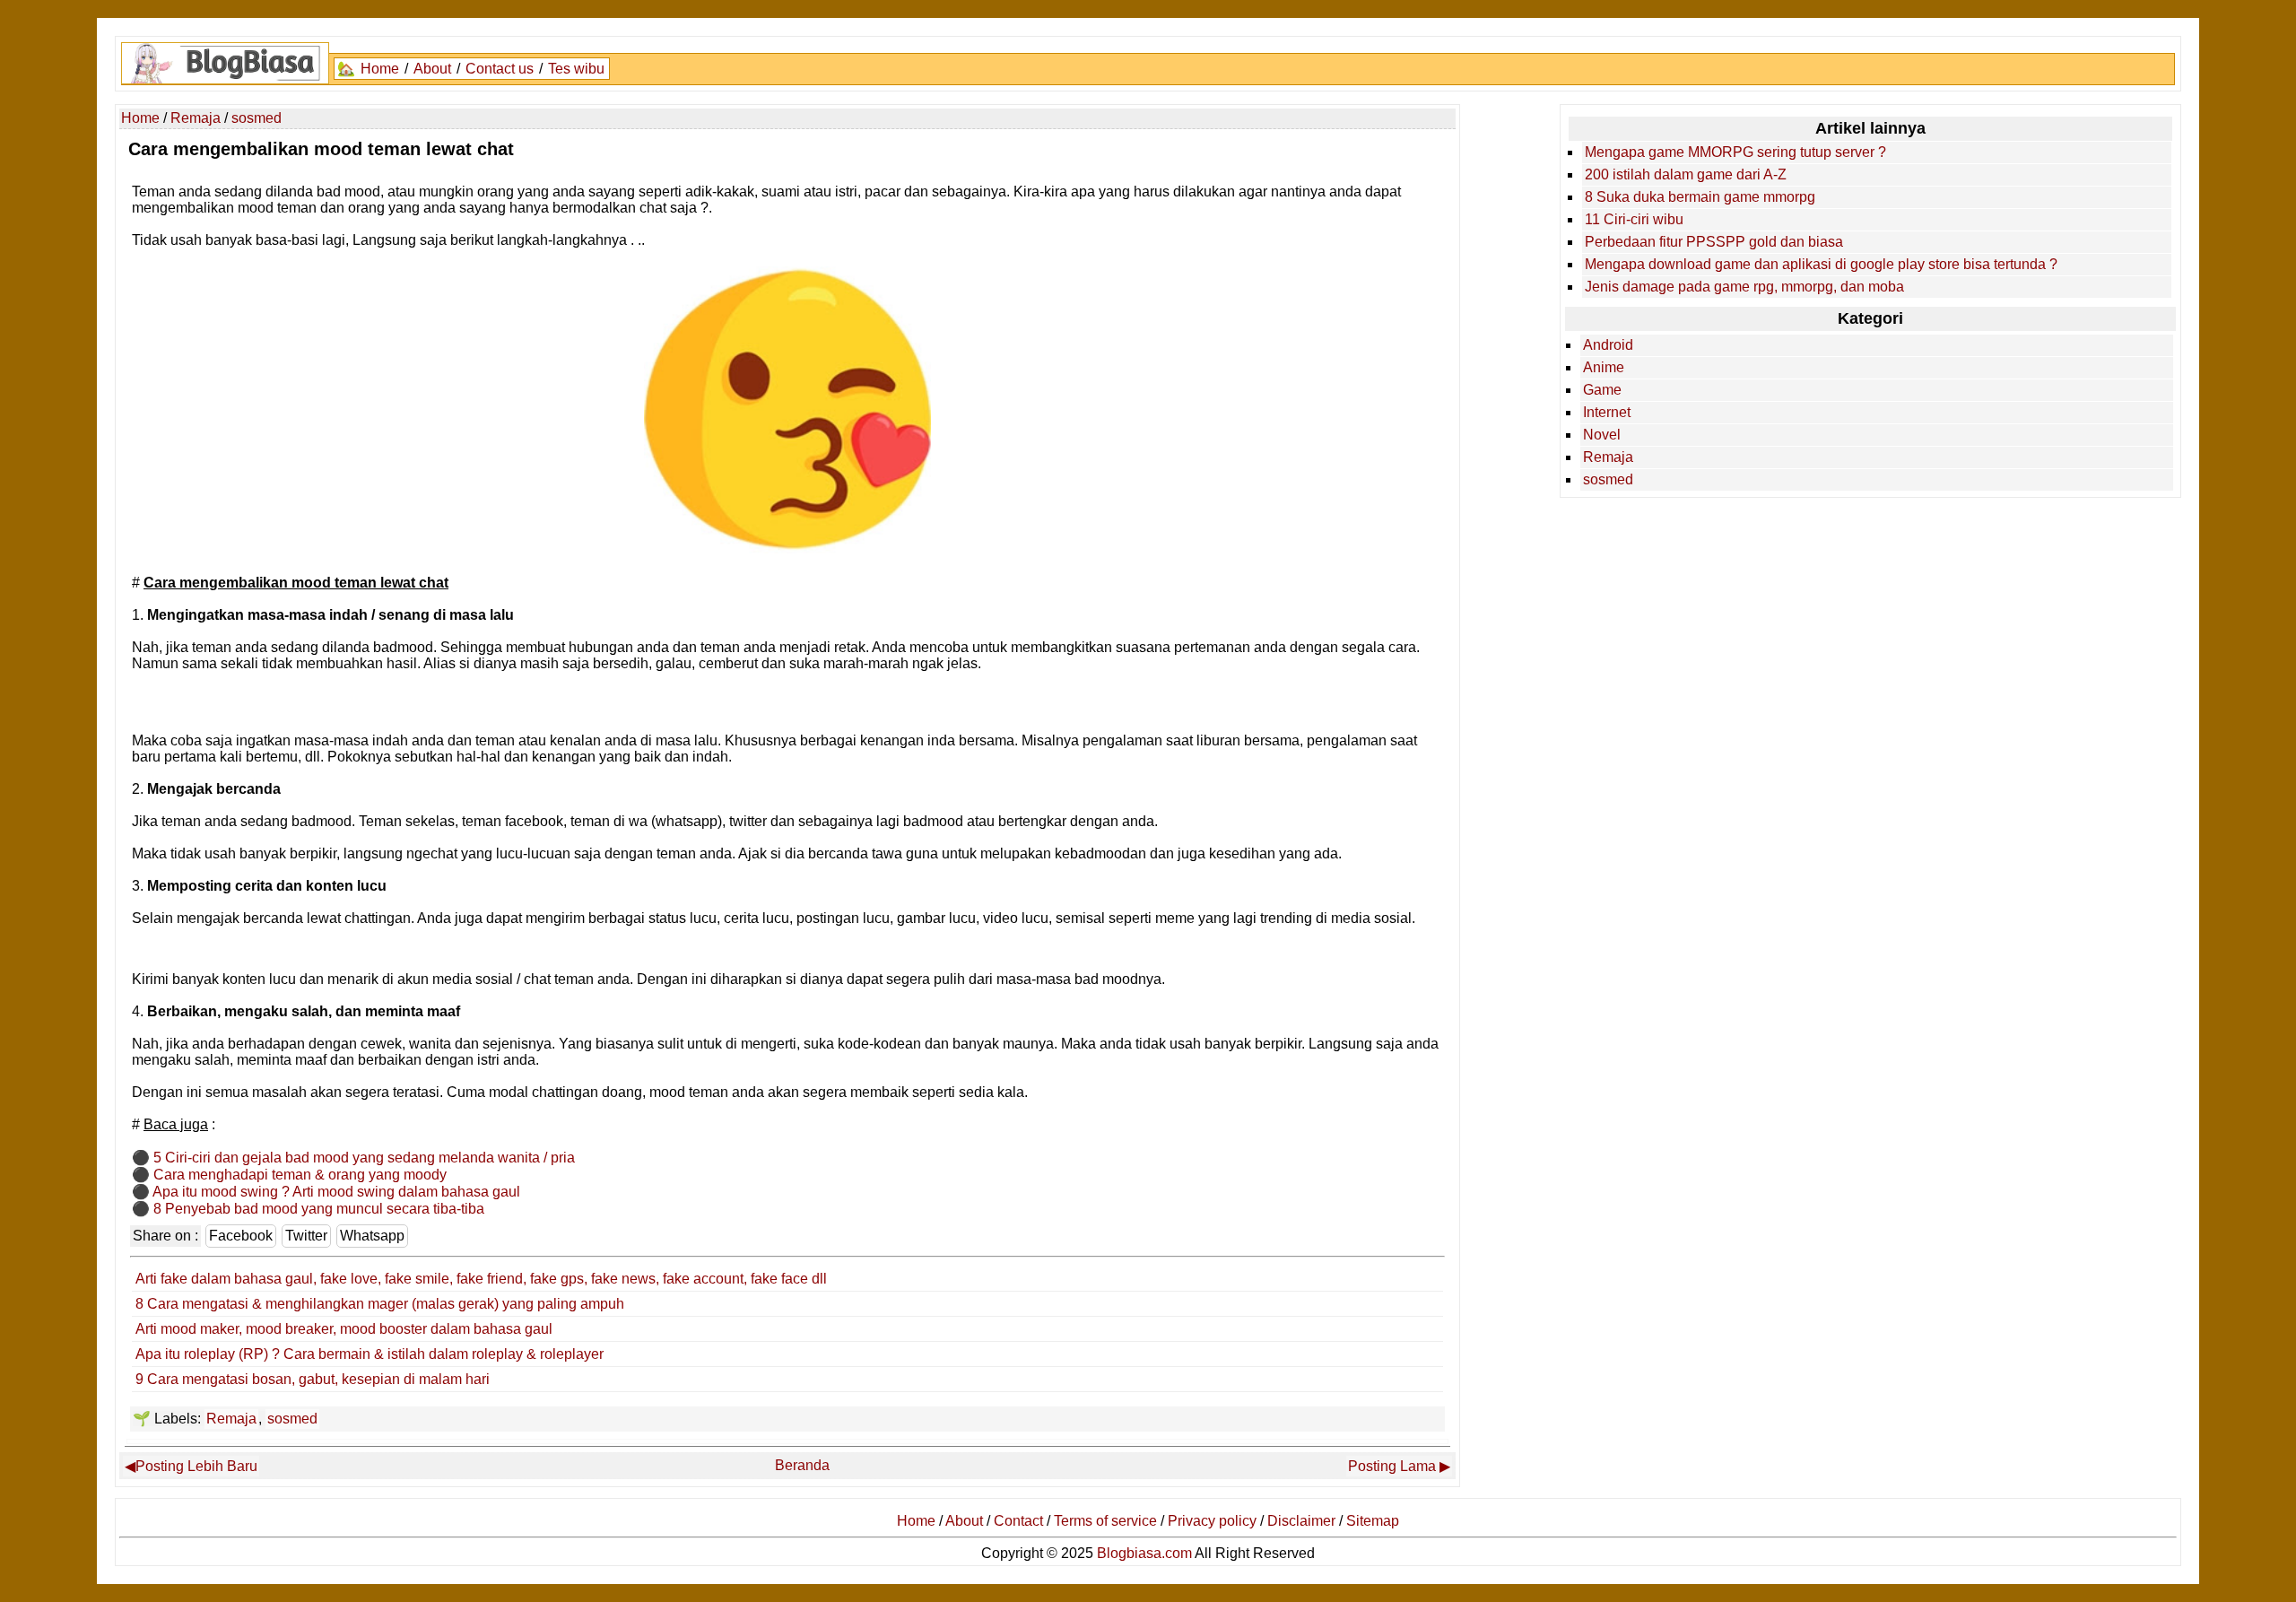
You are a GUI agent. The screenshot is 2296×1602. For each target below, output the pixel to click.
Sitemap (1373, 1521)
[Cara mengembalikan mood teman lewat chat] (787, 549)
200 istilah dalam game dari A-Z (1686, 174)
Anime (1604, 367)
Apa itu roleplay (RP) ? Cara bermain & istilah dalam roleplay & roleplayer (370, 1354)
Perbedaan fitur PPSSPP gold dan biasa (1714, 242)
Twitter (306, 1236)
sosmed (292, 1419)
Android (1608, 345)
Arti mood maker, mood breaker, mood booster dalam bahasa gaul (344, 1329)
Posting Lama (1392, 1466)
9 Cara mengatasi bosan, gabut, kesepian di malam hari (313, 1379)
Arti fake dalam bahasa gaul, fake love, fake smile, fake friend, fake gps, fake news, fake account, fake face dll (481, 1279)
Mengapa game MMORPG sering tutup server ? (1735, 152)
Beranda (802, 1465)
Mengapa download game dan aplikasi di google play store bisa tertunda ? (1821, 264)
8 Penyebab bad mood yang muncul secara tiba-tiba (319, 1209)
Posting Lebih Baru (196, 1466)
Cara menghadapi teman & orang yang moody (300, 1175)
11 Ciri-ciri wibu (1634, 219)
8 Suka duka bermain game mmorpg (1700, 197)
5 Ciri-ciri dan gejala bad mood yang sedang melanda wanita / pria (364, 1158)
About (432, 69)
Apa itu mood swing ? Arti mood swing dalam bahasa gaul (336, 1192)
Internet (1607, 412)
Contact (1018, 1521)
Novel (1602, 435)
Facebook (241, 1236)
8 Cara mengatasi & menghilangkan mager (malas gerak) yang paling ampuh (380, 1304)
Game (1602, 390)
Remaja (231, 1419)
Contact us (500, 69)
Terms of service (1105, 1521)
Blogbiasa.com (1144, 1553)
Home (380, 69)
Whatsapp (372, 1236)
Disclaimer (1301, 1521)
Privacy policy (1212, 1521)
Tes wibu (576, 69)
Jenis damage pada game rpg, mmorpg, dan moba (1744, 287)
